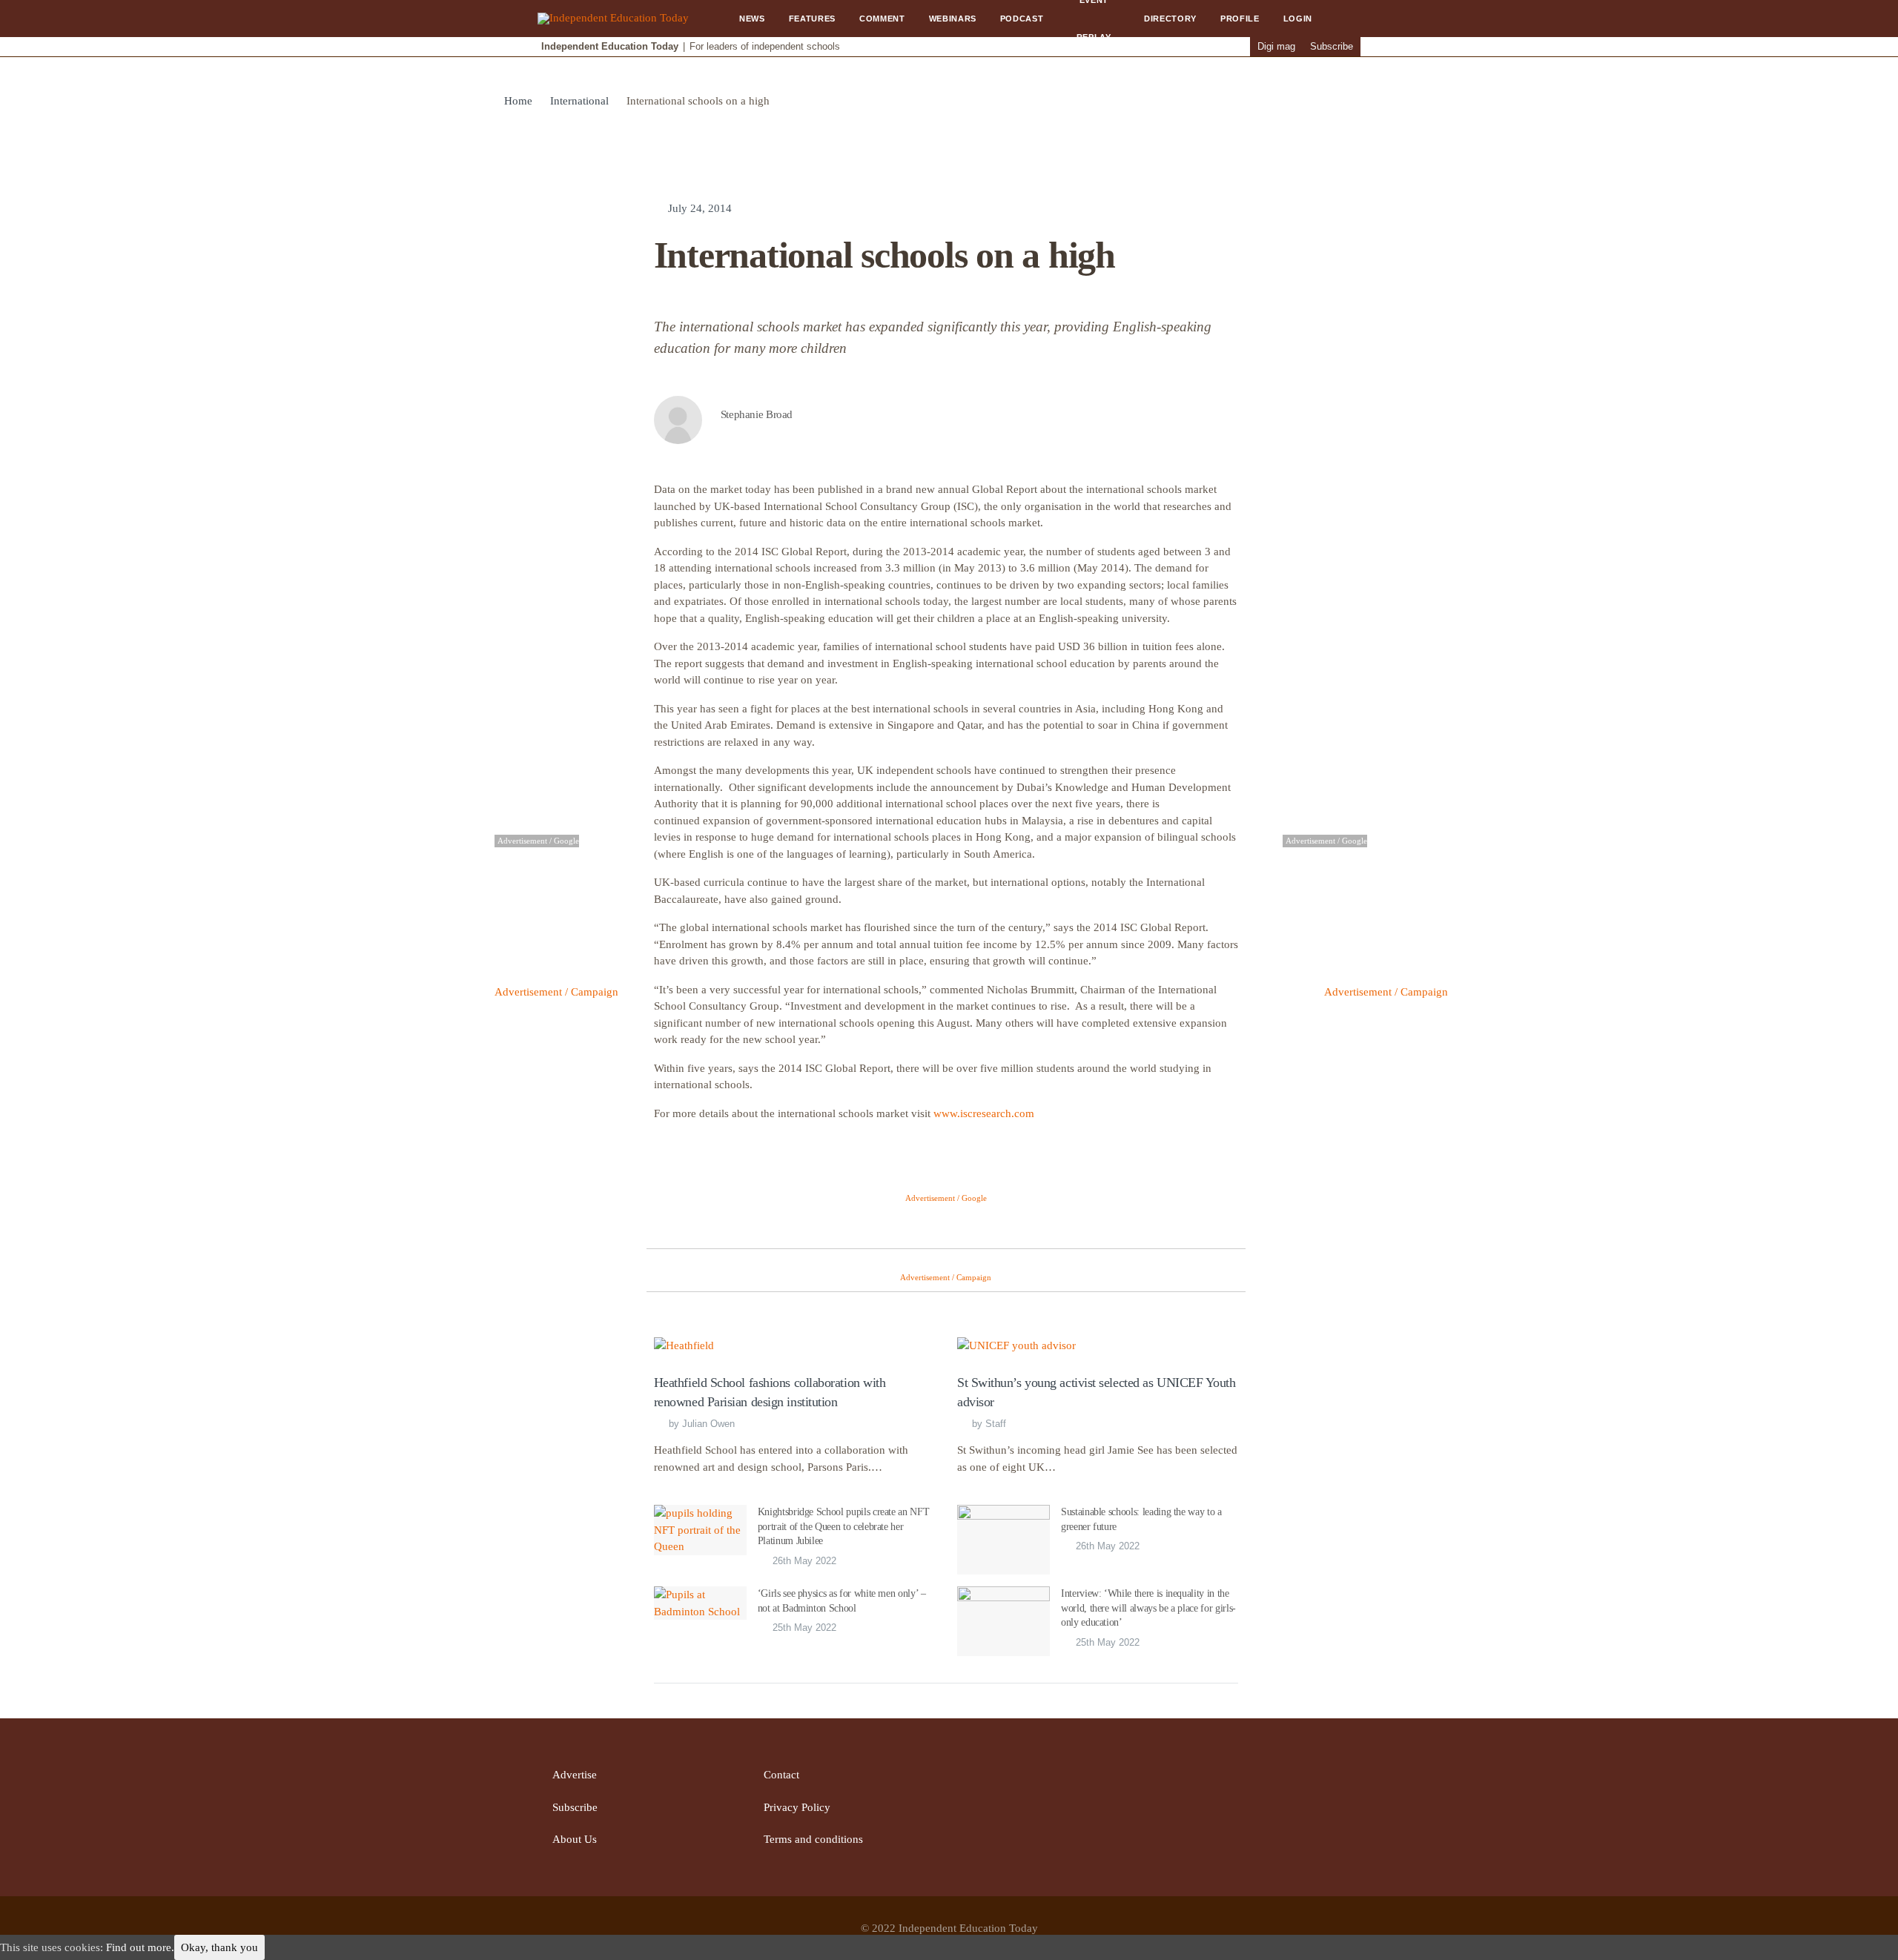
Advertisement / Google (946, 1198)
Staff (996, 1424)
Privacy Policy (797, 1807)
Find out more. (140, 1947)
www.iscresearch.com (984, 1113)
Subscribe (1332, 46)
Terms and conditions (813, 1839)
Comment (882, 19)
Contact (781, 1775)
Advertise (575, 1775)
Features (812, 19)
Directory (1170, 19)
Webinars (953, 19)
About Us (575, 1839)
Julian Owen (708, 1424)
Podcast (1022, 19)
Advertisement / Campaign (556, 992)
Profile (1240, 19)
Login (1298, 19)
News (752, 19)
